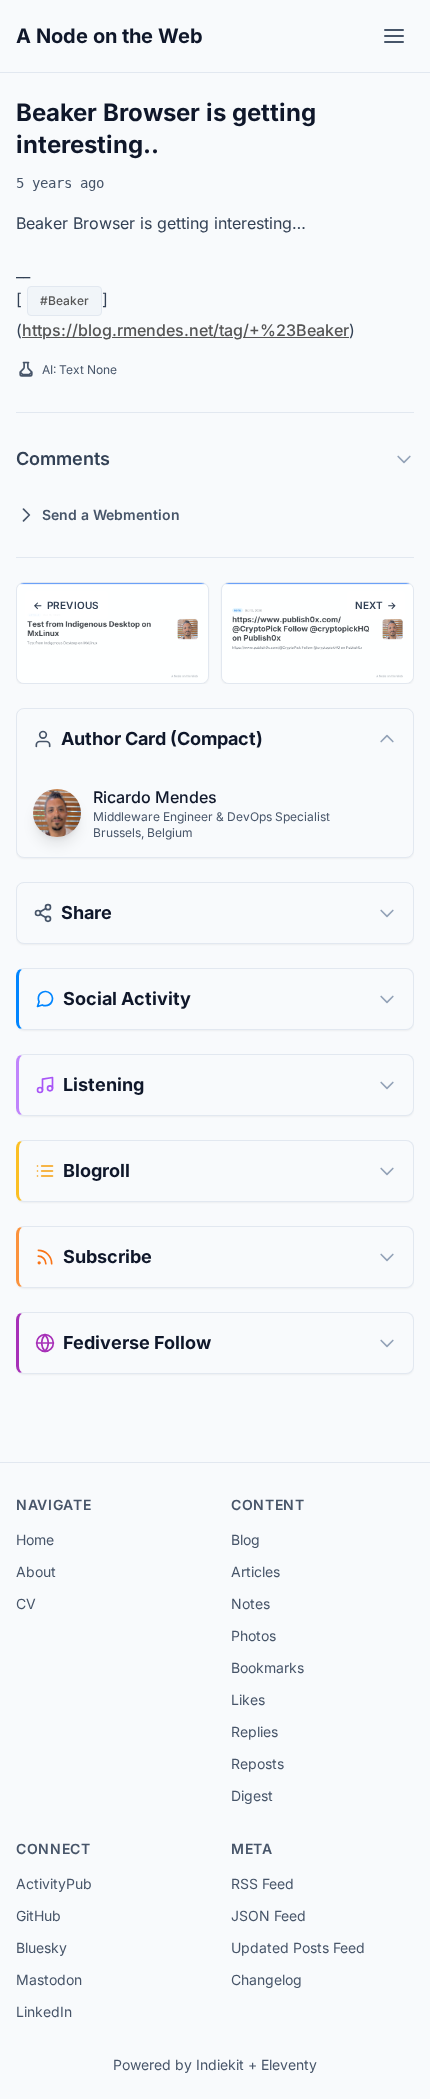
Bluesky (41, 1947)
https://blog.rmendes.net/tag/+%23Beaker (185, 330)
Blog (245, 1539)
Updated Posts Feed (298, 1947)
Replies (254, 1731)
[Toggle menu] (394, 36)
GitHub (38, 1915)
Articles (255, 1571)
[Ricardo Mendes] (57, 813)
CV (26, 1603)
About (36, 1571)
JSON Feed (268, 1915)
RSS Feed (262, 1883)
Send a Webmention (111, 514)
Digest (252, 1795)
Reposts (257, 1763)
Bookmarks (267, 1667)
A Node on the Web (109, 36)
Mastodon (49, 1979)
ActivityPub (54, 1883)
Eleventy (289, 2064)
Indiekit (220, 2064)
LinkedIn (44, 2011)
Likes (248, 1699)
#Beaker (64, 300)
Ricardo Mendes (155, 797)
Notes (250, 1603)
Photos (253, 1635)
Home (35, 1539)
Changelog (266, 1979)
